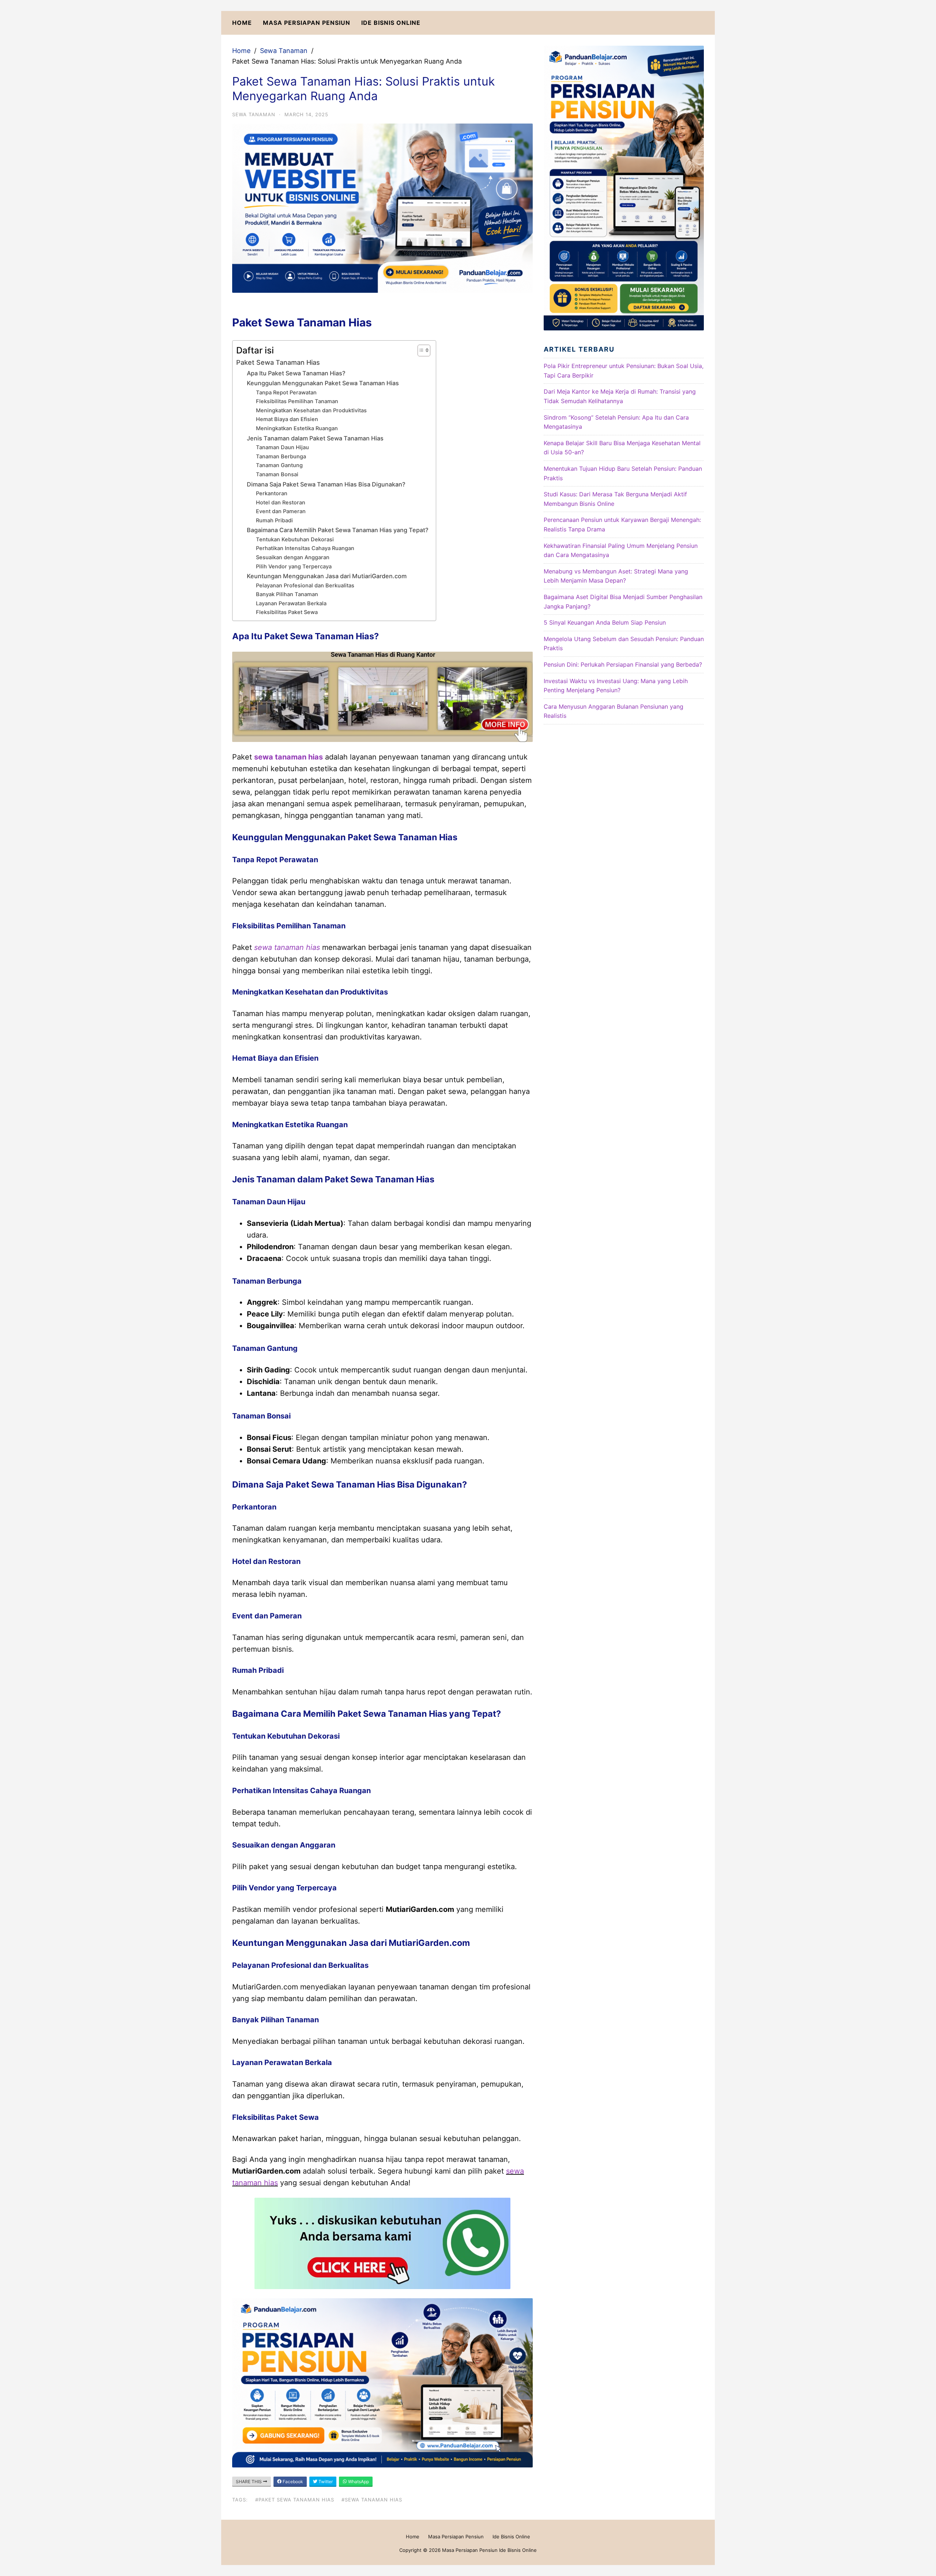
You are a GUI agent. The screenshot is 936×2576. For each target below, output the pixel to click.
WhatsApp (358, 2482)
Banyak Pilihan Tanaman (287, 594)
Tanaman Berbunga (281, 457)
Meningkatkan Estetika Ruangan (297, 428)
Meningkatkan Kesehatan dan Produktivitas (311, 410)
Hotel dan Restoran (281, 503)
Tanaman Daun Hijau (282, 447)
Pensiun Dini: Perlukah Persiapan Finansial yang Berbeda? (623, 664)
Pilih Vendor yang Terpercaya (294, 567)
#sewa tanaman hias (372, 2500)
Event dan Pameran (281, 511)
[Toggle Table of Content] (420, 351)
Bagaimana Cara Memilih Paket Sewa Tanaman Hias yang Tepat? (338, 530)
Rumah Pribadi (274, 520)
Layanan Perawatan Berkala (291, 603)
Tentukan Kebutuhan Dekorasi (295, 539)
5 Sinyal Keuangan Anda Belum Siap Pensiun (605, 622)
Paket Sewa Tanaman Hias (278, 362)
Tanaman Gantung (279, 465)
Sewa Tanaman (284, 51)
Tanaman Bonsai (277, 474)
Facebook (292, 2482)
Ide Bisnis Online (391, 23)
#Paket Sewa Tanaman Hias (295, 2500)
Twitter (325, 2482)
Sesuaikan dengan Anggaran (293, 557)
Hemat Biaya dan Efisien (287, 419)
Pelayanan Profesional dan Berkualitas (305, 586)
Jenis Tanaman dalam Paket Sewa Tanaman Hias (315, 438)
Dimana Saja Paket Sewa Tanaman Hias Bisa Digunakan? (326, 484)
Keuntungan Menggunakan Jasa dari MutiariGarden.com (327, 576)
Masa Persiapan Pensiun (307, 23)
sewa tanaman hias (288, 757)
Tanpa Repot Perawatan (286, 393)
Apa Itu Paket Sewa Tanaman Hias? (296, 373)
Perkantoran (272, 493)
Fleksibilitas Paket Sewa (287, 612)
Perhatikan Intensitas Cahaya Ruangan (305, 548)
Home (242, 23)
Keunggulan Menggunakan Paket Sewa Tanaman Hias (323, 383)
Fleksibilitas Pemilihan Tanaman (297, 401)
